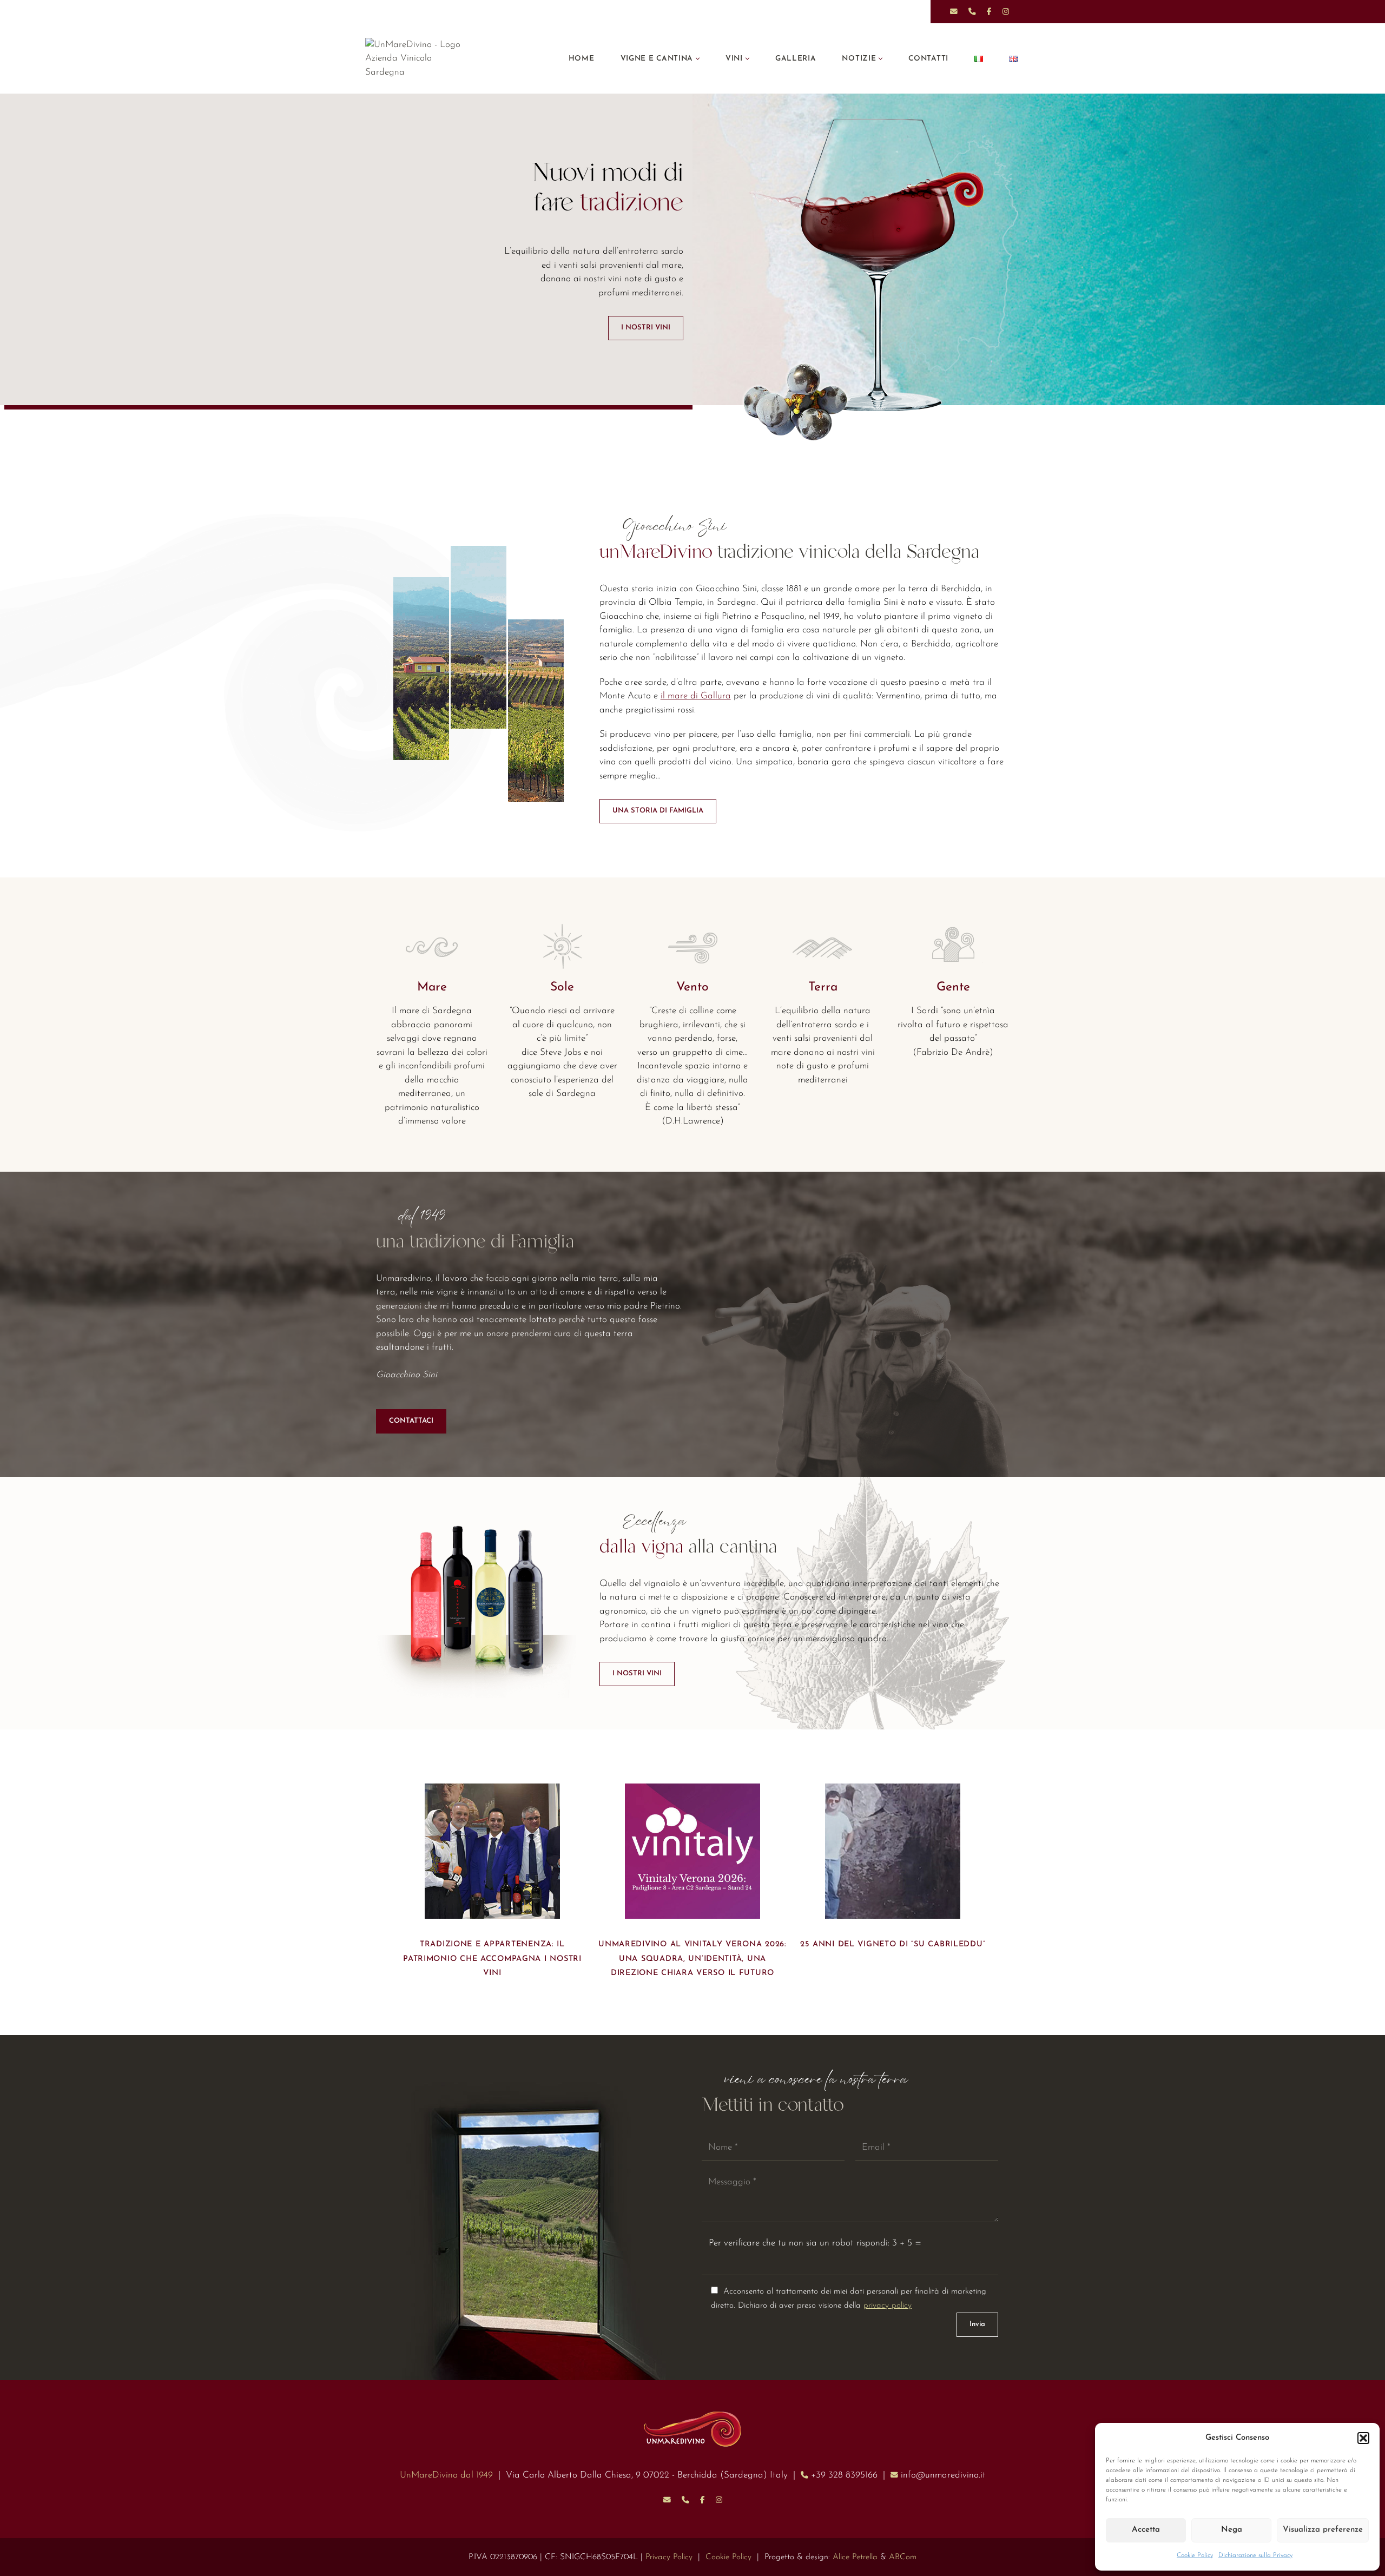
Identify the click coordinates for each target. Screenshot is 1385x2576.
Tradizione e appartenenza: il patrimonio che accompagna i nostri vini (492, 1959)
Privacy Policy (669, 2557)
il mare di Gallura (696, 696)
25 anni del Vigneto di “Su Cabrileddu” (893, 1944)
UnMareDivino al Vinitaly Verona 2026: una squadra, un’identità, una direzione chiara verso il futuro (692, 1959)
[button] (1363, 2438)
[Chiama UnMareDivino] (685, 2500)
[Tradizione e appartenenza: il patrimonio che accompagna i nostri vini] (492, 1851)
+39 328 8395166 (844, 2475)
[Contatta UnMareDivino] (667, 2500)
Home (582, 59)
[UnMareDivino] (422, 59)
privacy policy (888, 2306)
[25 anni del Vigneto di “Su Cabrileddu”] (893, 1851)
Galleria (796, 59)
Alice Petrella (855, 2557)
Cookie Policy (1195, 2555)
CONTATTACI (411, 1421)
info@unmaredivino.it (943, 2475)
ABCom (903, 2557)
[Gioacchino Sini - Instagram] (719, 2500)
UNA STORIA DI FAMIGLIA (658, 811)
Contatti (928, 59)
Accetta (1146, 2530)
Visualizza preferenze (1323, 2530)
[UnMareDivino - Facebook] (703, 2500)
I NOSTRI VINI (646, 328)
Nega (1232, 2530)
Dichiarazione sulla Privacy (1255, 2555)
